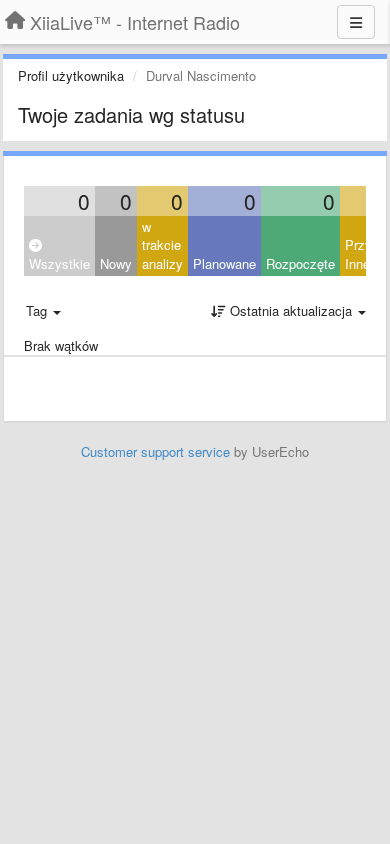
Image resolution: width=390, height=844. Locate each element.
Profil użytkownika (71, 75)
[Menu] (356, 22)
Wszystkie (59, 263)
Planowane (224, 263)
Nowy (116, 263)
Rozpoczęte (300, 263)
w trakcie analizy (162, 245)
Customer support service (155, 451)
